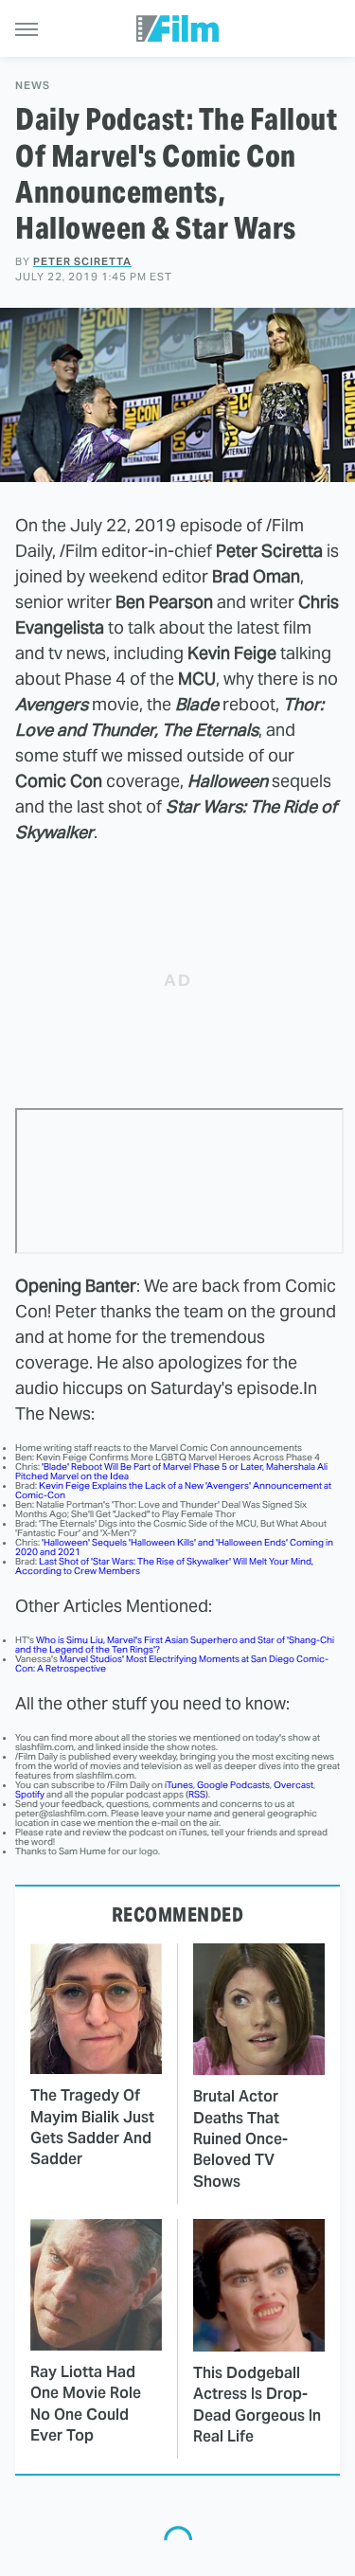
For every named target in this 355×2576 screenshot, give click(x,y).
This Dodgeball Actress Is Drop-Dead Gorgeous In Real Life (257, 2405)
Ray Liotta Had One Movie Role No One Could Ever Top (86, 2404)
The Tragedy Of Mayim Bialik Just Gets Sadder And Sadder (92, 2127)
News (33, 86)
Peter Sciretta (82, 261)
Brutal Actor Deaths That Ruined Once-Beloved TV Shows (240, 2139)
